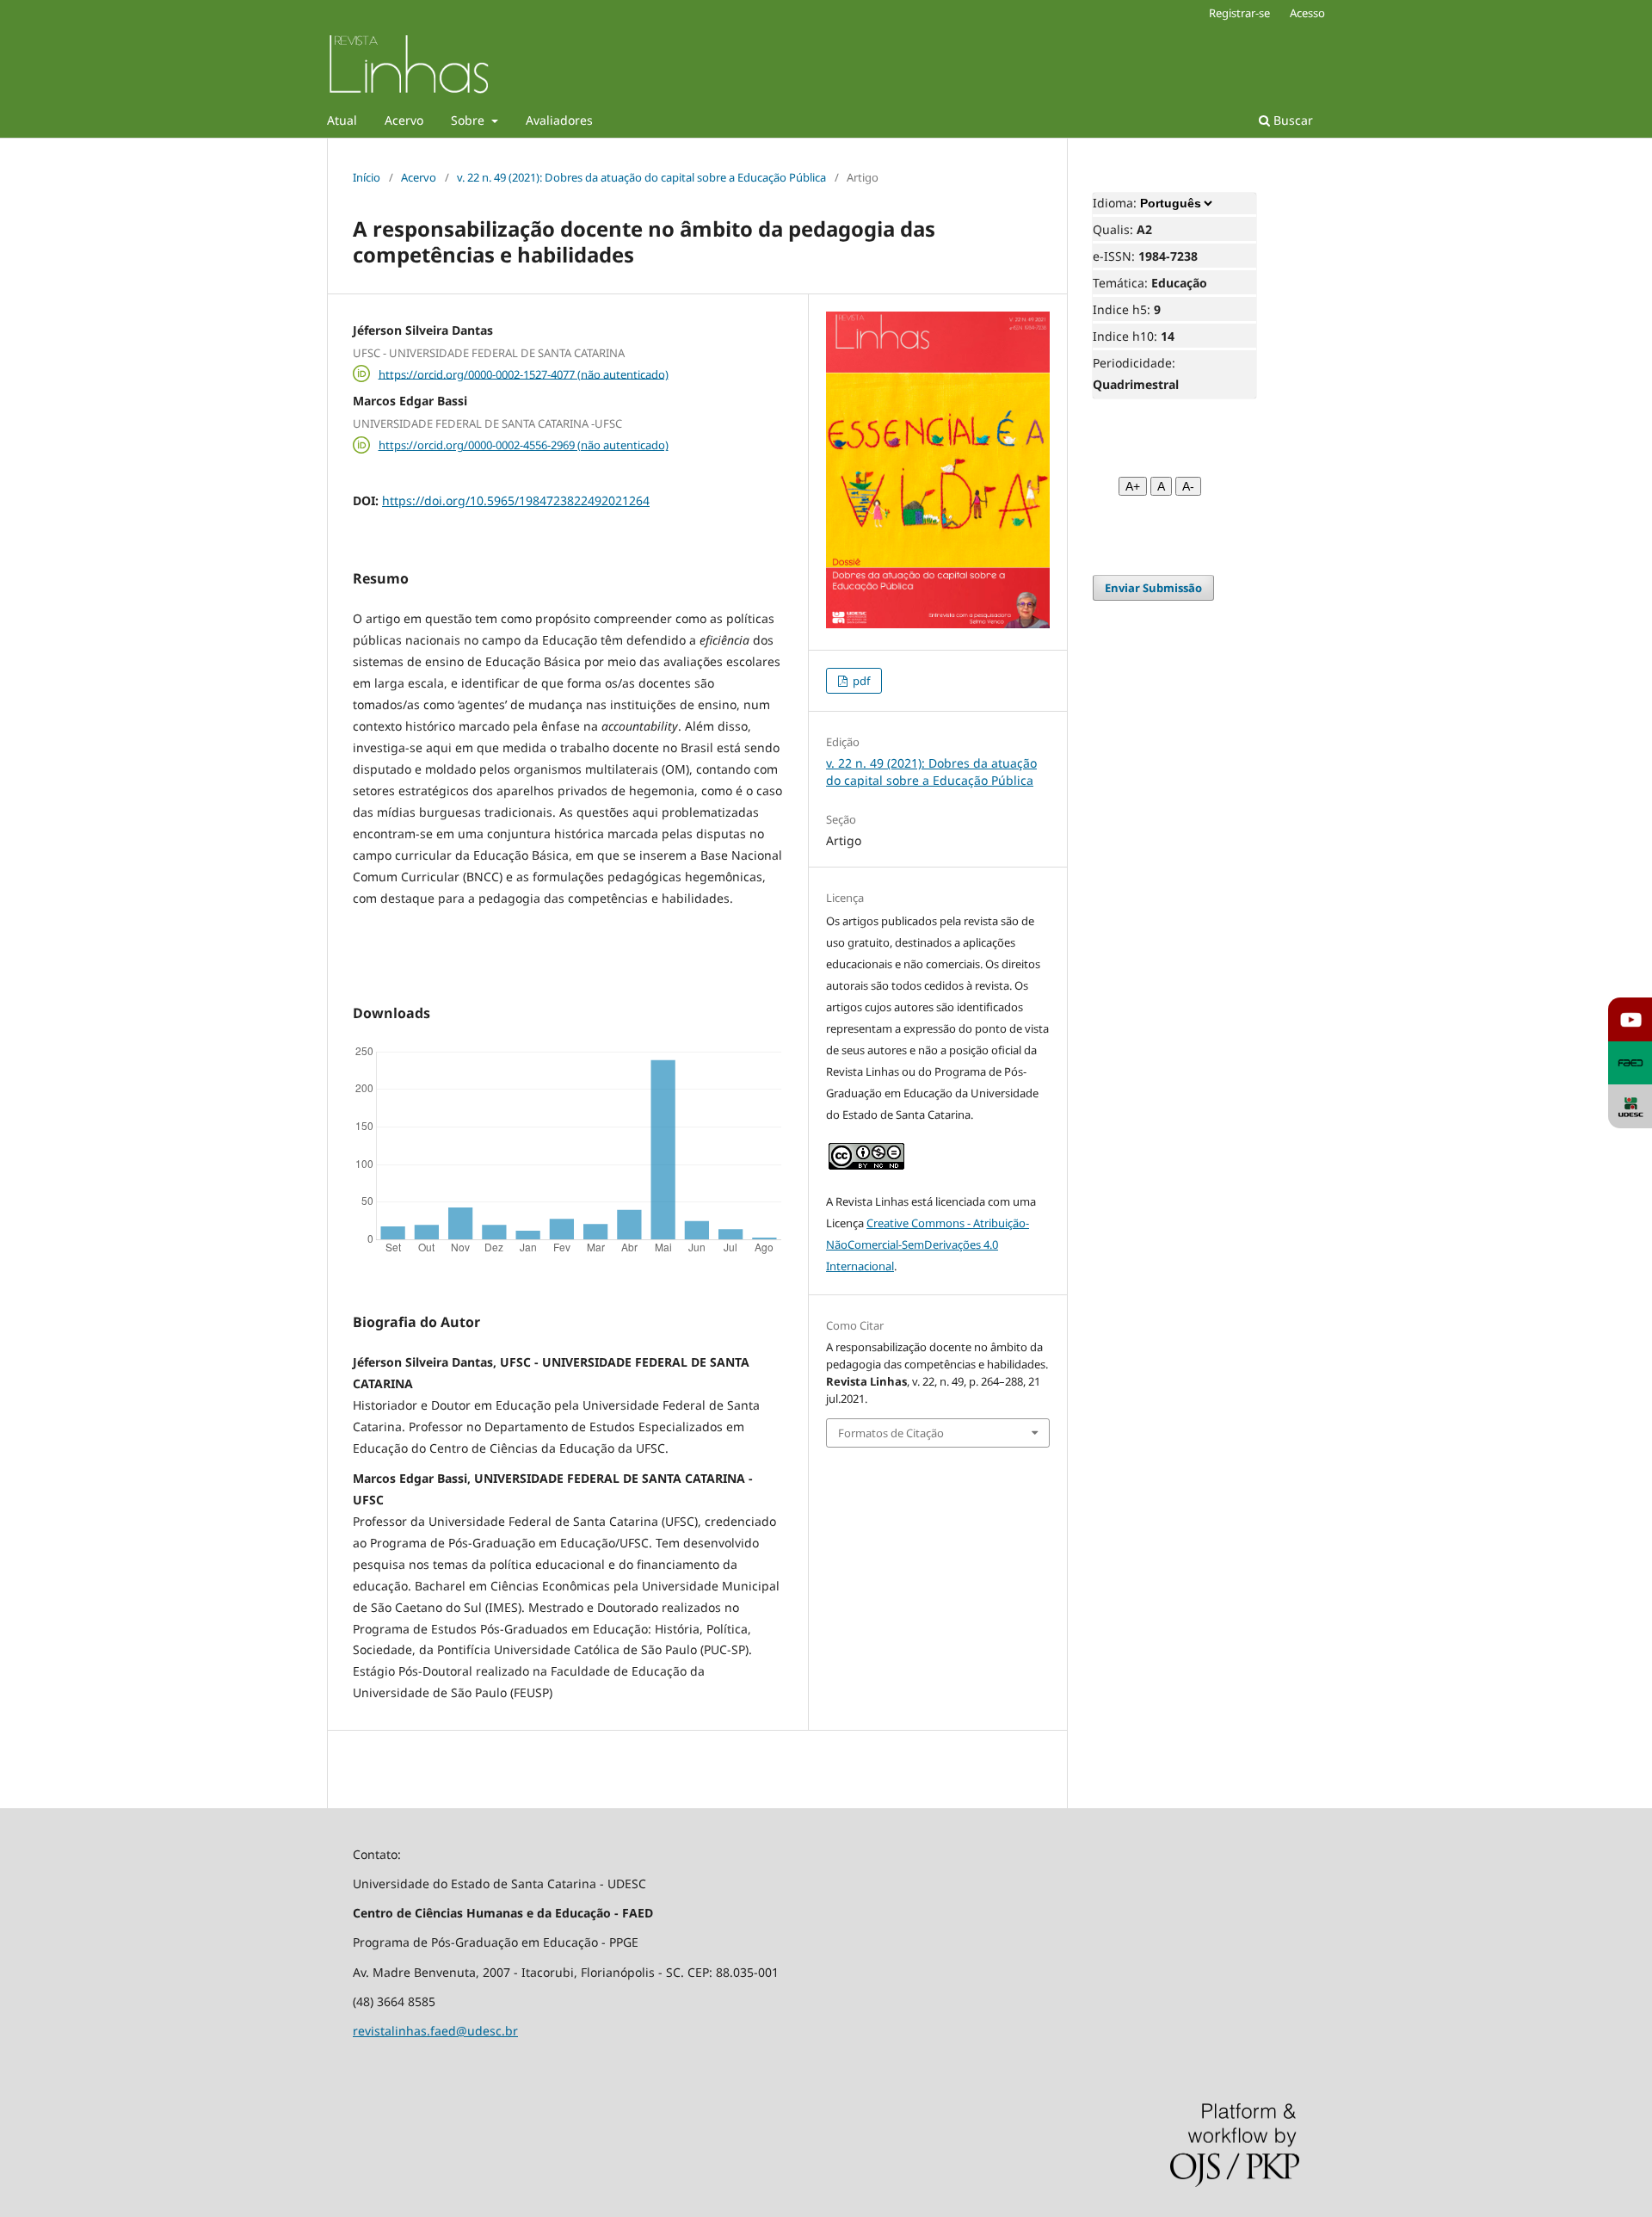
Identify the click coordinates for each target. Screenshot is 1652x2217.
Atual (342, 120)
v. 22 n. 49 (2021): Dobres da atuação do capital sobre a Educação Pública (641, 177)
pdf (860, 681)
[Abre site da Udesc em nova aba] (1630, 1106)
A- (1188, 486)
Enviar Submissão (1153, 588)
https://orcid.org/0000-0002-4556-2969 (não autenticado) (524, 445)
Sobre (469, 120)
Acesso (1307, 13)
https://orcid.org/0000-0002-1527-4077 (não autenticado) (524, 374)
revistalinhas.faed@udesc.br (435, 2031)
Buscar (1291, 120)
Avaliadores (559, 120)
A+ (1133, 486)
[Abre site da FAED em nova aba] (1630, 1063)
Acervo (404, 120)
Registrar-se (1239, 13)
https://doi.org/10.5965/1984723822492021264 (516, 500)
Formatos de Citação (891, 1433)
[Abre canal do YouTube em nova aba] (1630, 1019)
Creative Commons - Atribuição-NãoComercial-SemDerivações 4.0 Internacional (928, 1244)
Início (367, 177)
